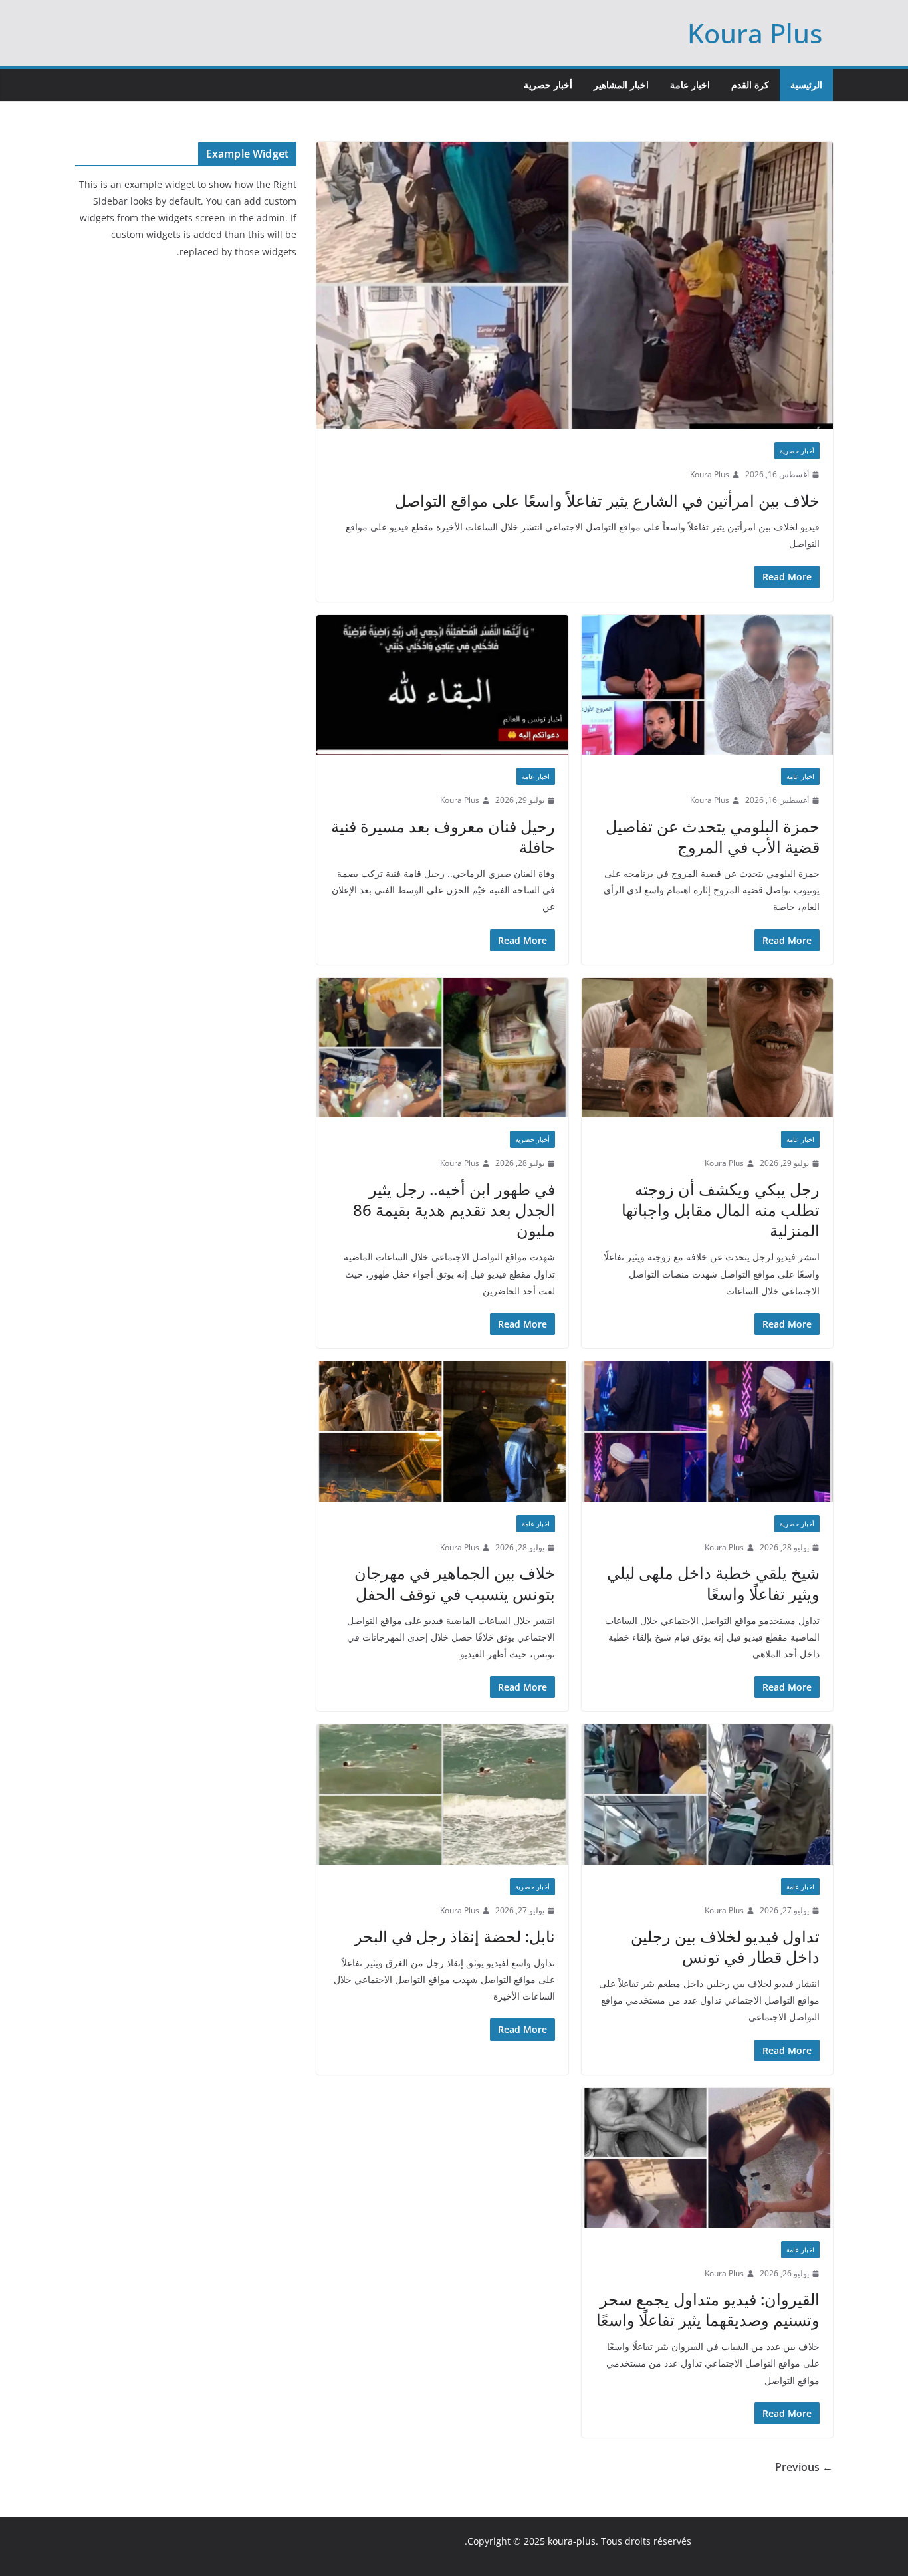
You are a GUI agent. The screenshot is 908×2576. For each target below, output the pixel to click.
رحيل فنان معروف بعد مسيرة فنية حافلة (443, 836)
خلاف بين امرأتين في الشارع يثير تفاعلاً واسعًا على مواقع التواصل (607, 500)
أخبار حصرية (548, 85)
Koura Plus (755, 33)
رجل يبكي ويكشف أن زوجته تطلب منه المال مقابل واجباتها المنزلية (721, 1210)
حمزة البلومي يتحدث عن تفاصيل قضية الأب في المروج (713, 836)
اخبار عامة (690, 85)
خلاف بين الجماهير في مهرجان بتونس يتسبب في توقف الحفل (455, 1583)
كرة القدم (750, 85)
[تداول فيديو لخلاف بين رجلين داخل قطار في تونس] (708, 1795)
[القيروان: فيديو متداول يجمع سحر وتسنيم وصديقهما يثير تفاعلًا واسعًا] (708, 2158)
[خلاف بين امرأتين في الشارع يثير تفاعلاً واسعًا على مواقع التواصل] (575, 285)
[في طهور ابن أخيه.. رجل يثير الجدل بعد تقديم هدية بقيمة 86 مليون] (442, 1048)
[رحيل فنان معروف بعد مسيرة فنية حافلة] (442, 685)
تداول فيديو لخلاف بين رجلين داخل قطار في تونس (725, 1946)
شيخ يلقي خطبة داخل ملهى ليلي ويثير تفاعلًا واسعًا (713, 1583)
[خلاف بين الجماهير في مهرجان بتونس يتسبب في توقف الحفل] (442, 1432)
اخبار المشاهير (621, 85)
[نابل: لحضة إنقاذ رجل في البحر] (442, 1795)
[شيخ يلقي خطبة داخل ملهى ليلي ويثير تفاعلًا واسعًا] (708, 1432)
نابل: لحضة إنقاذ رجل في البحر (455, 1936)
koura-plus (572, 2541)
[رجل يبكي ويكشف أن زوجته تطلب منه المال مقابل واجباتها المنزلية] (708, 1048)
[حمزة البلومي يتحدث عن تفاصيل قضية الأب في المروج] (708, 685)
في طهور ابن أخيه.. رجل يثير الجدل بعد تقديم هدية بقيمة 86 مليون (454, 1210)
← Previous (804, 2467)
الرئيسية (806, 85)
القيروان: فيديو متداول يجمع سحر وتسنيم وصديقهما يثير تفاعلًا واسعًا (708, 2309)
